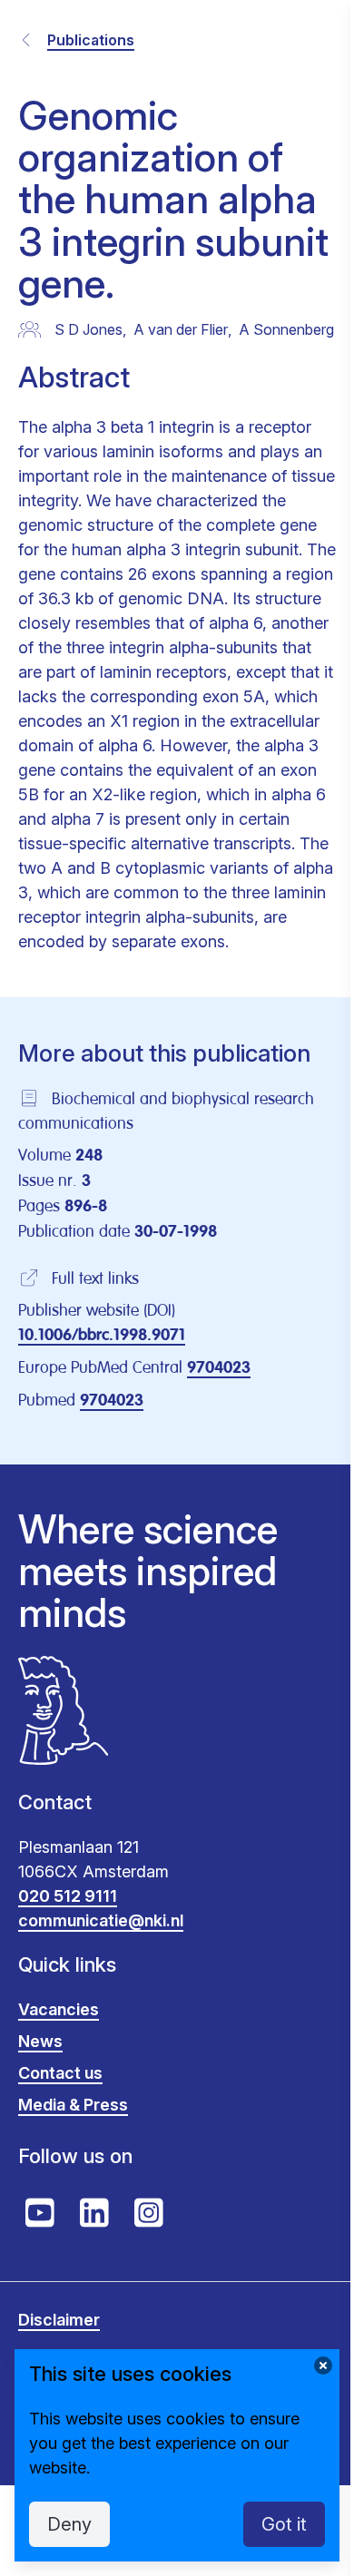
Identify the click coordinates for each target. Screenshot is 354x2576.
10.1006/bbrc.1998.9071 (102, 1336)
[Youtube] (40, 2213)
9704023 (219, 1368)
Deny (69, 2524)
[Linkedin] (94, 2213)
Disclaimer (59, 2320)
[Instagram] (149, 2213)
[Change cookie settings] (323, 2365)
